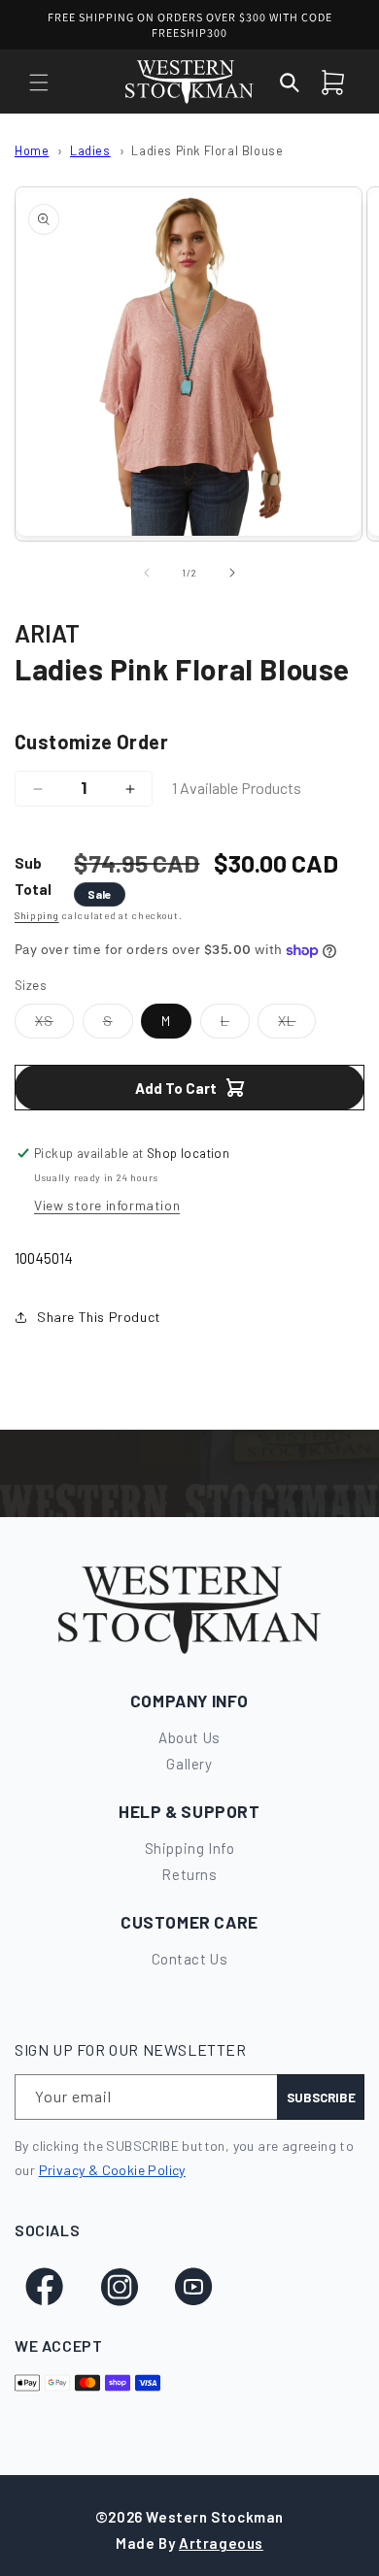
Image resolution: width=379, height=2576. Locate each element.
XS (54, 1025)
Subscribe (321, 2097)
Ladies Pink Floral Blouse (207, 150)
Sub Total (33, 876)
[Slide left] (147, 573)
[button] (39, 83)
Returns (189, 1874)
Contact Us (190, 1959)
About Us (189, 1737)
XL (297, 1025)
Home (32, 150)
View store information (107, 1205)
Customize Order (91, 742)
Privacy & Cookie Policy (112, 2170)
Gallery (189, 1764)
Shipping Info (190, 1848)
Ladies (90, 150)
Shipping (37, 915)
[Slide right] (232, 573)
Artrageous (221, 2543)
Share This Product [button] (99, 1317)
